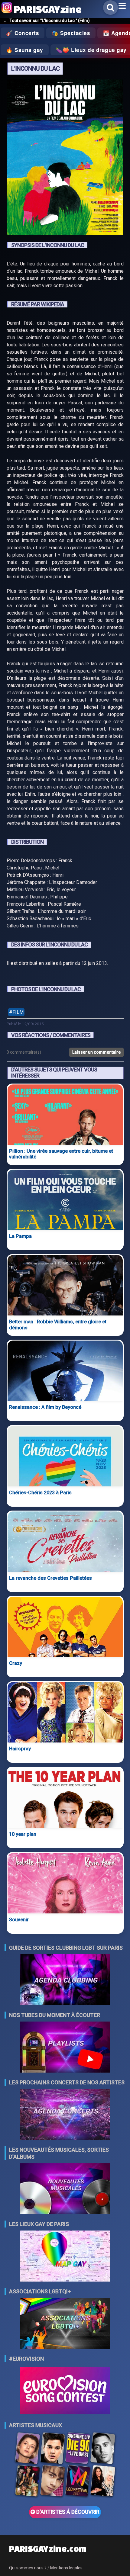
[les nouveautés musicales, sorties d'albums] (65, 2189)
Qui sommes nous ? (28, 2568)
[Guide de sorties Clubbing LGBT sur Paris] (65, 1980)
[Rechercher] (110, 8)
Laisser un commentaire (96, 1052)
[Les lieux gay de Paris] (65, 2257)
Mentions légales (66, 2568)
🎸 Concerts (23, 33)
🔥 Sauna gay (25, 50)
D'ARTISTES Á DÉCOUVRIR (67, 2512)
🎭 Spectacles (71, 33)
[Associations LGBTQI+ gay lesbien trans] (65, 2324)
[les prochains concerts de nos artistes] (65, 2115)
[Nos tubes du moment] (65, 2048)
